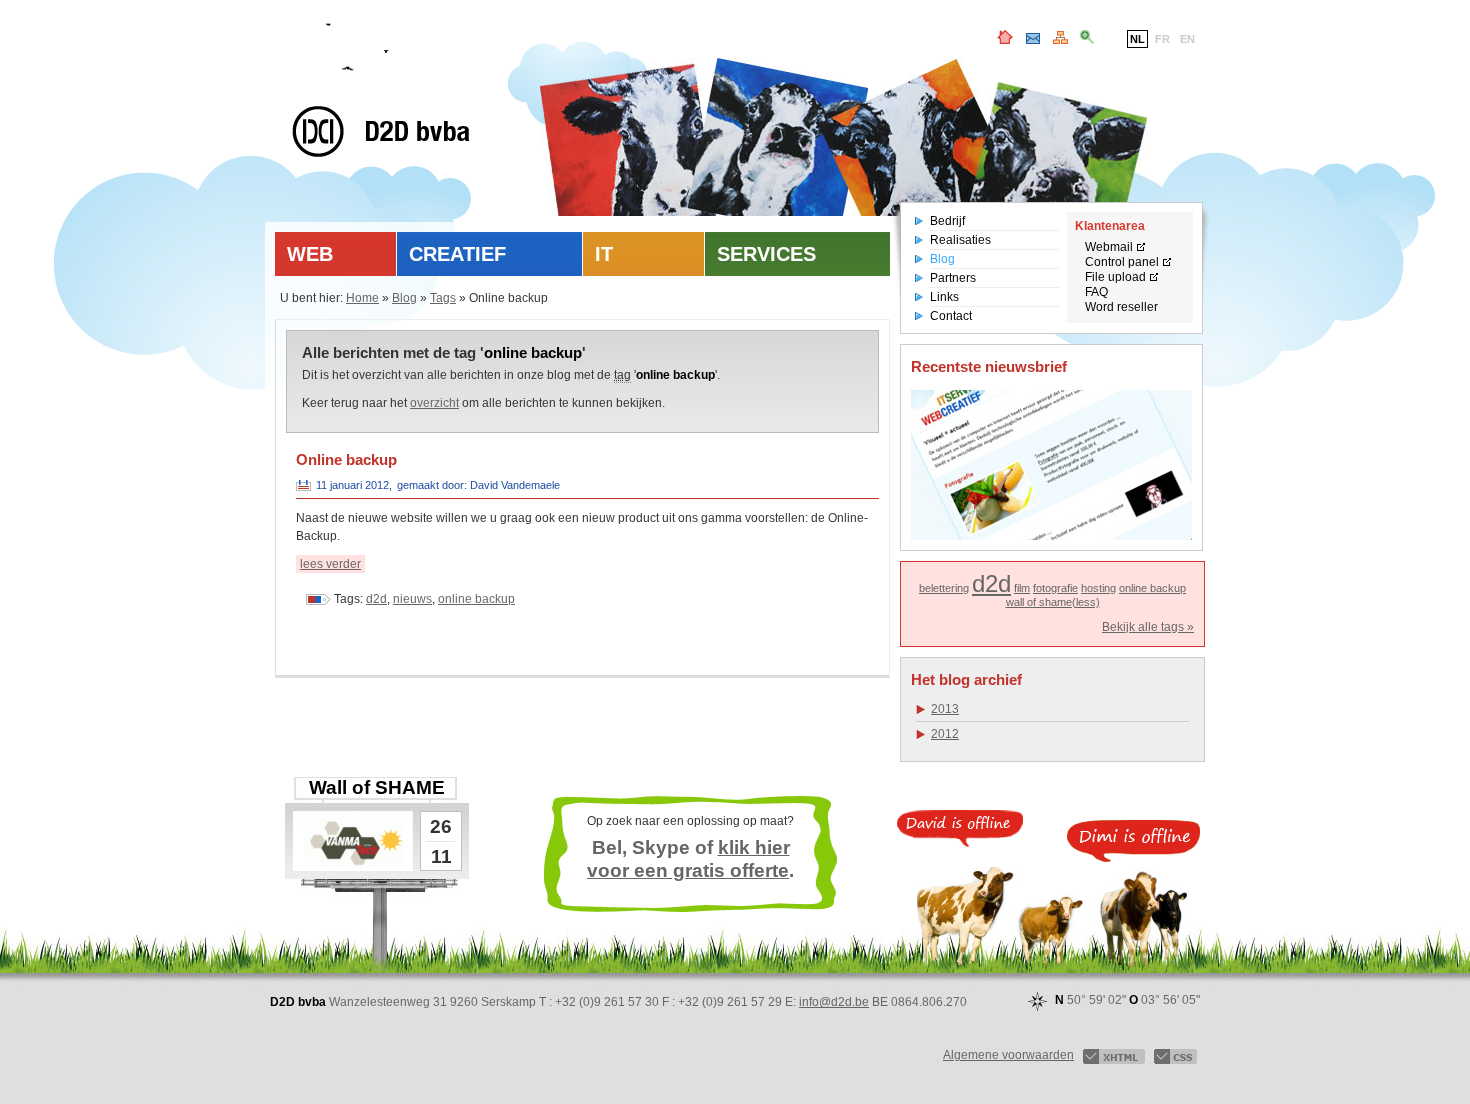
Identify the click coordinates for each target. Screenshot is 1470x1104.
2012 (945, 734)
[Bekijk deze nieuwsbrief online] (1051, 465)
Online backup (346, 460)
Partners (953, 278)
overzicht (434, 403)
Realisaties (960, 240)
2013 (945, 709)
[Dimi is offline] (1133, 841)
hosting (1098, 588)
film (1022, 588)
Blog (404, 298)
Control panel (1122, 262)
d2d (376, 599)
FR (1162, 39)
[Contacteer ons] (1033, 40)
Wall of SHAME (377, 787)
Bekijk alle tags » (1148, 627)
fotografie (1055, 588)
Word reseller (1121, 307)
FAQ (1096, 292)
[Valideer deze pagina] (1114, 1055)
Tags (443, 298)
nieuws (412, 599)
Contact (951, 316)
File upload (1115, 277)
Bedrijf (947, 221)
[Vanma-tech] (354, 842)
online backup (476, 599)
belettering (944, 588)
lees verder (330, 564)
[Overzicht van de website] (1060, 40)
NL (1137, 39)
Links (944, 297)
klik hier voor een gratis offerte (688, 859)
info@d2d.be (834, 1002)
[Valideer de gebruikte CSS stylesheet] (1175, 1055)
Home (362, 298)
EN (1187, 39)
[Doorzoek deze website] (1087, 40)
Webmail (1109, 247)
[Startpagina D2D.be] (1005, 40)
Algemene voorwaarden (1008, 1055)
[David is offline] (960, 828)
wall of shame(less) (1053, 602)
